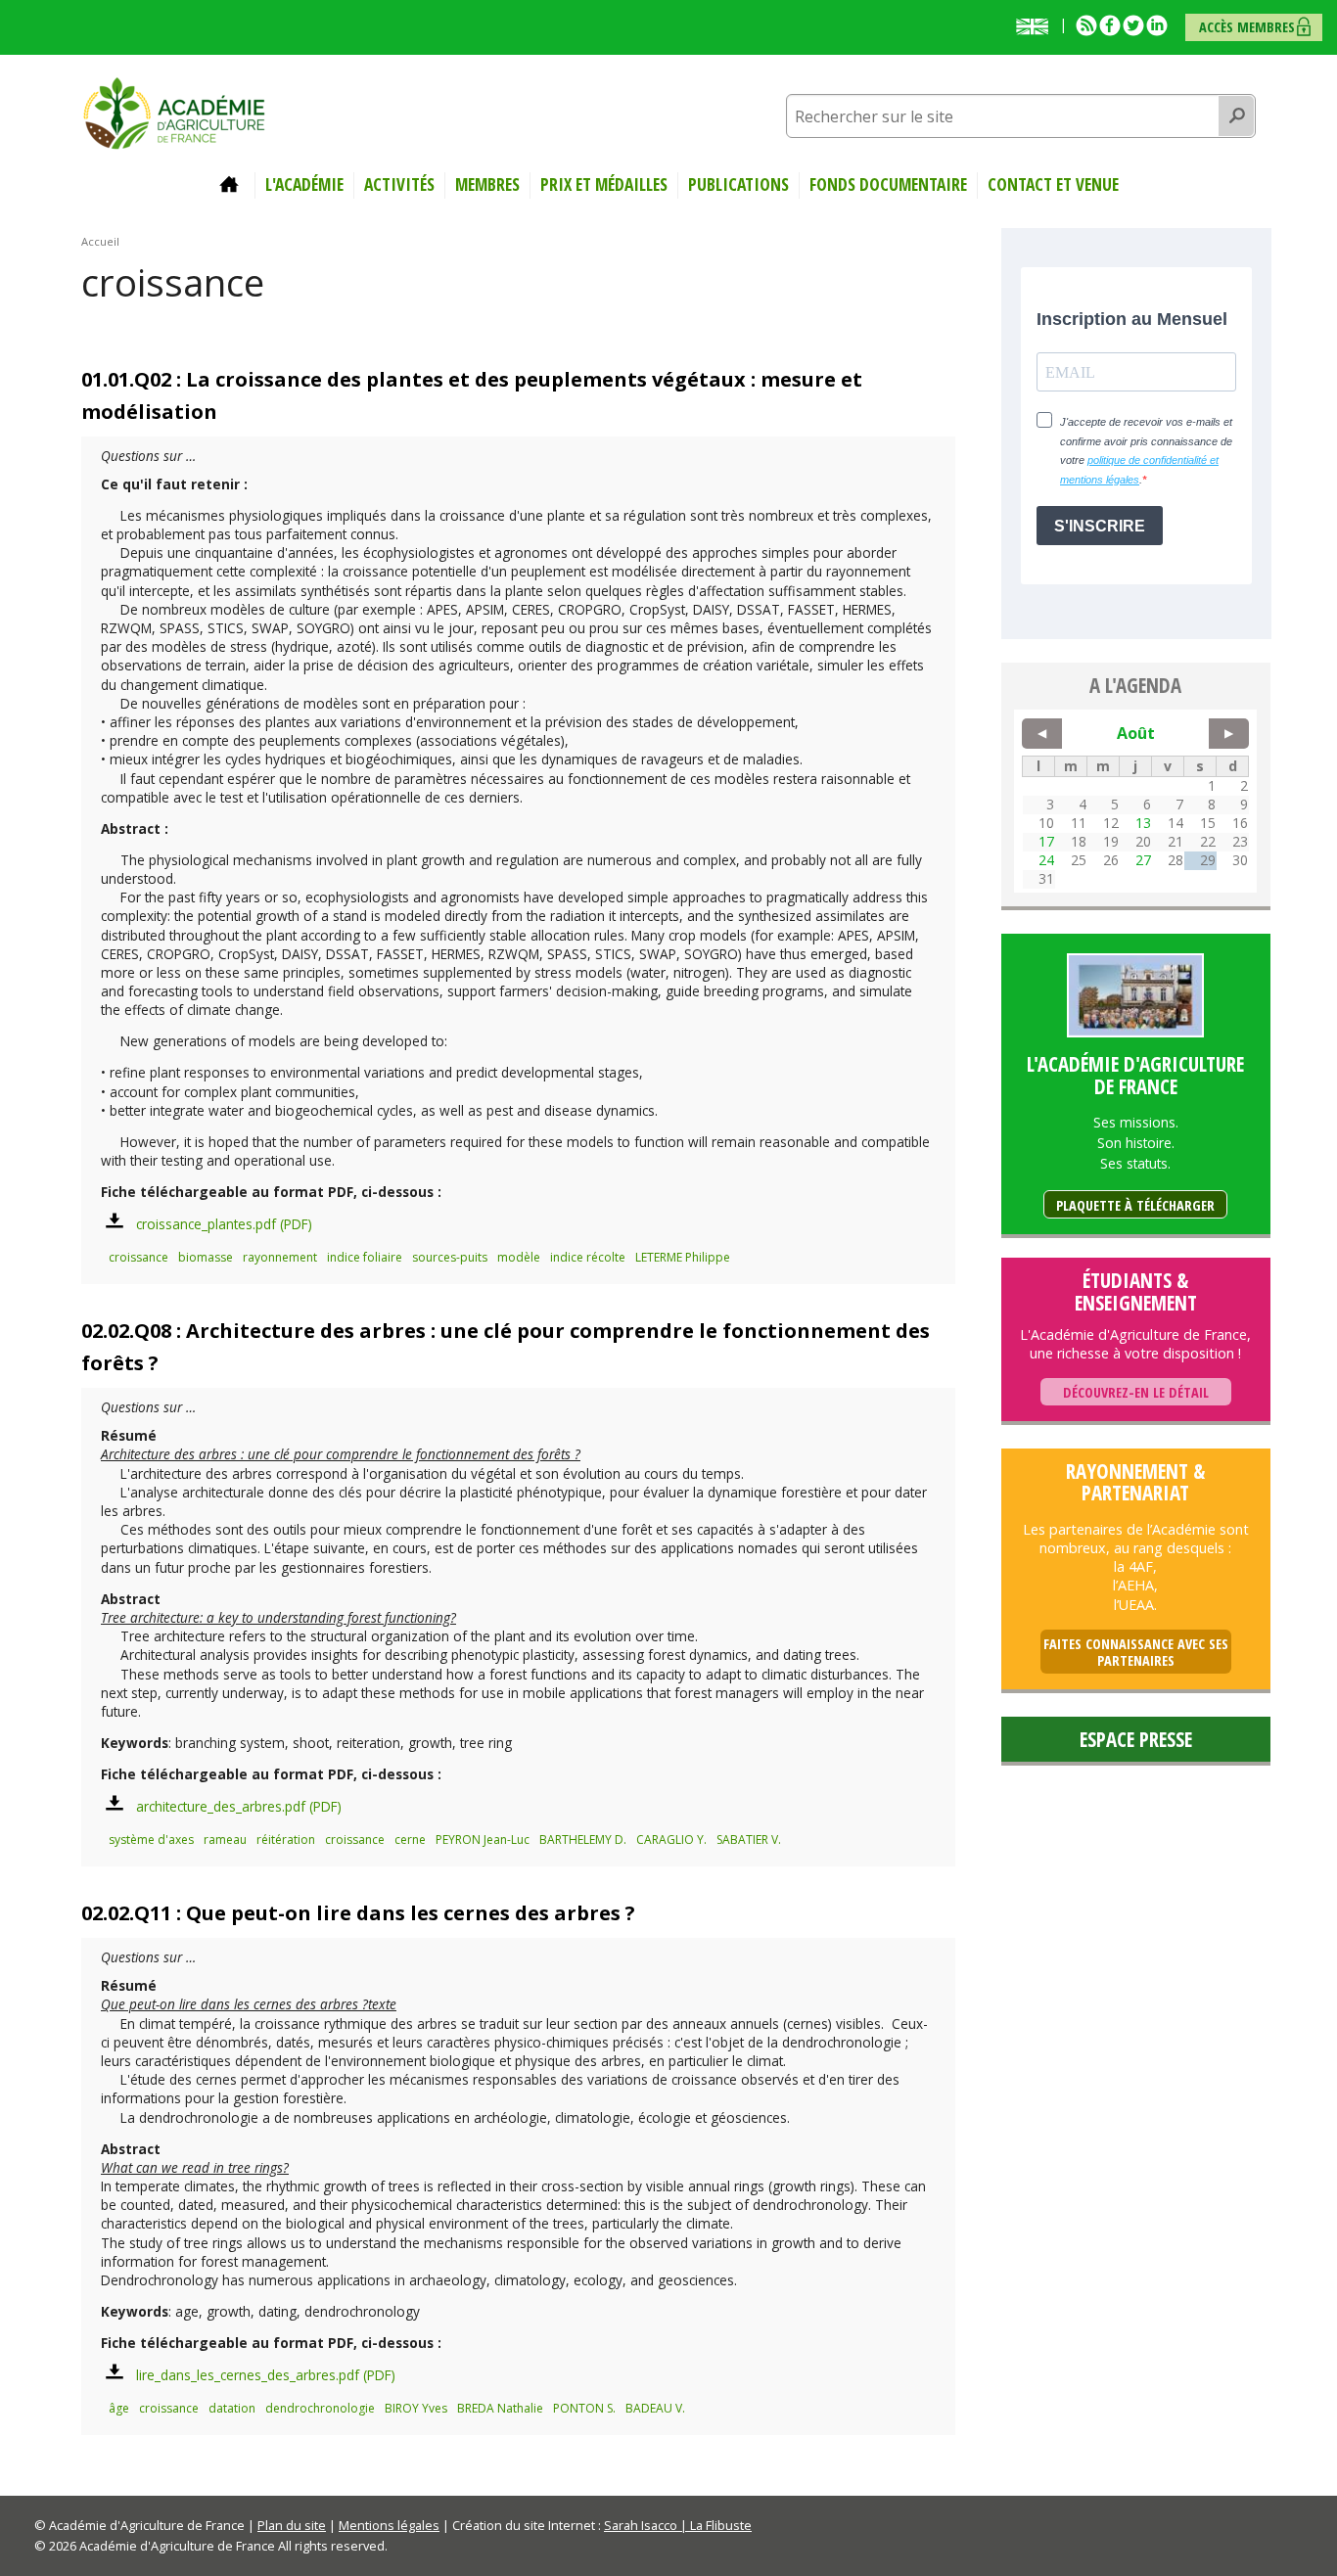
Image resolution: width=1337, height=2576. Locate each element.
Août (1136, 733)
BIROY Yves (416, 2408)
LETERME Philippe (683, 1257)
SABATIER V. (749, 1840)
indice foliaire (365, 1257)
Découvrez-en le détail (1136, 1392)
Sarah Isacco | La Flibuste (678, 2525)
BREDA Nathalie (500, 2408)
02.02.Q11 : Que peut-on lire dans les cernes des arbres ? (358, 1913)
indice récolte (588, 1257)
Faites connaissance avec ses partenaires (1136, 1653)
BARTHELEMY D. (583, 1840)
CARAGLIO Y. (671, 1840)
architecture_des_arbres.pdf (221, 1806)
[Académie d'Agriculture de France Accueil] (174, 112)
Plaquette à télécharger (1135, 1205)
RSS (1086, 25)
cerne (410, 1840)
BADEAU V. (655, 2408)
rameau (225, 1840)
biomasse (206, 1257)
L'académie (304, 185)
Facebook (1110, 25)
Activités (399, 185)
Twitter (1133, 25)
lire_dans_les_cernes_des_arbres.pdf (248, 2375)
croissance (138, 1257)
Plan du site (292, 2525)
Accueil (232, 185)
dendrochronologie (320, 2408)
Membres (487, 185)
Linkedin (1157, 25)
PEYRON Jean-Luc (483, 1840)
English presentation (1037, 26)
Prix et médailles (604, 185)
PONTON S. (584, 2408)
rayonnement (280, 1257)
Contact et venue (1053, 185)
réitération (286, 1840)
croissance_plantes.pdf (206, 1224)
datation (232, 2408)
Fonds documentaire (888, 185)
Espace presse (1136, 1739)
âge (119, 2408)
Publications (738, 185)
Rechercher (1237, 116)
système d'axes (151, 1840)
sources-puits (450, 1257)
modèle (519, 1257)
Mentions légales (389, 2525)
